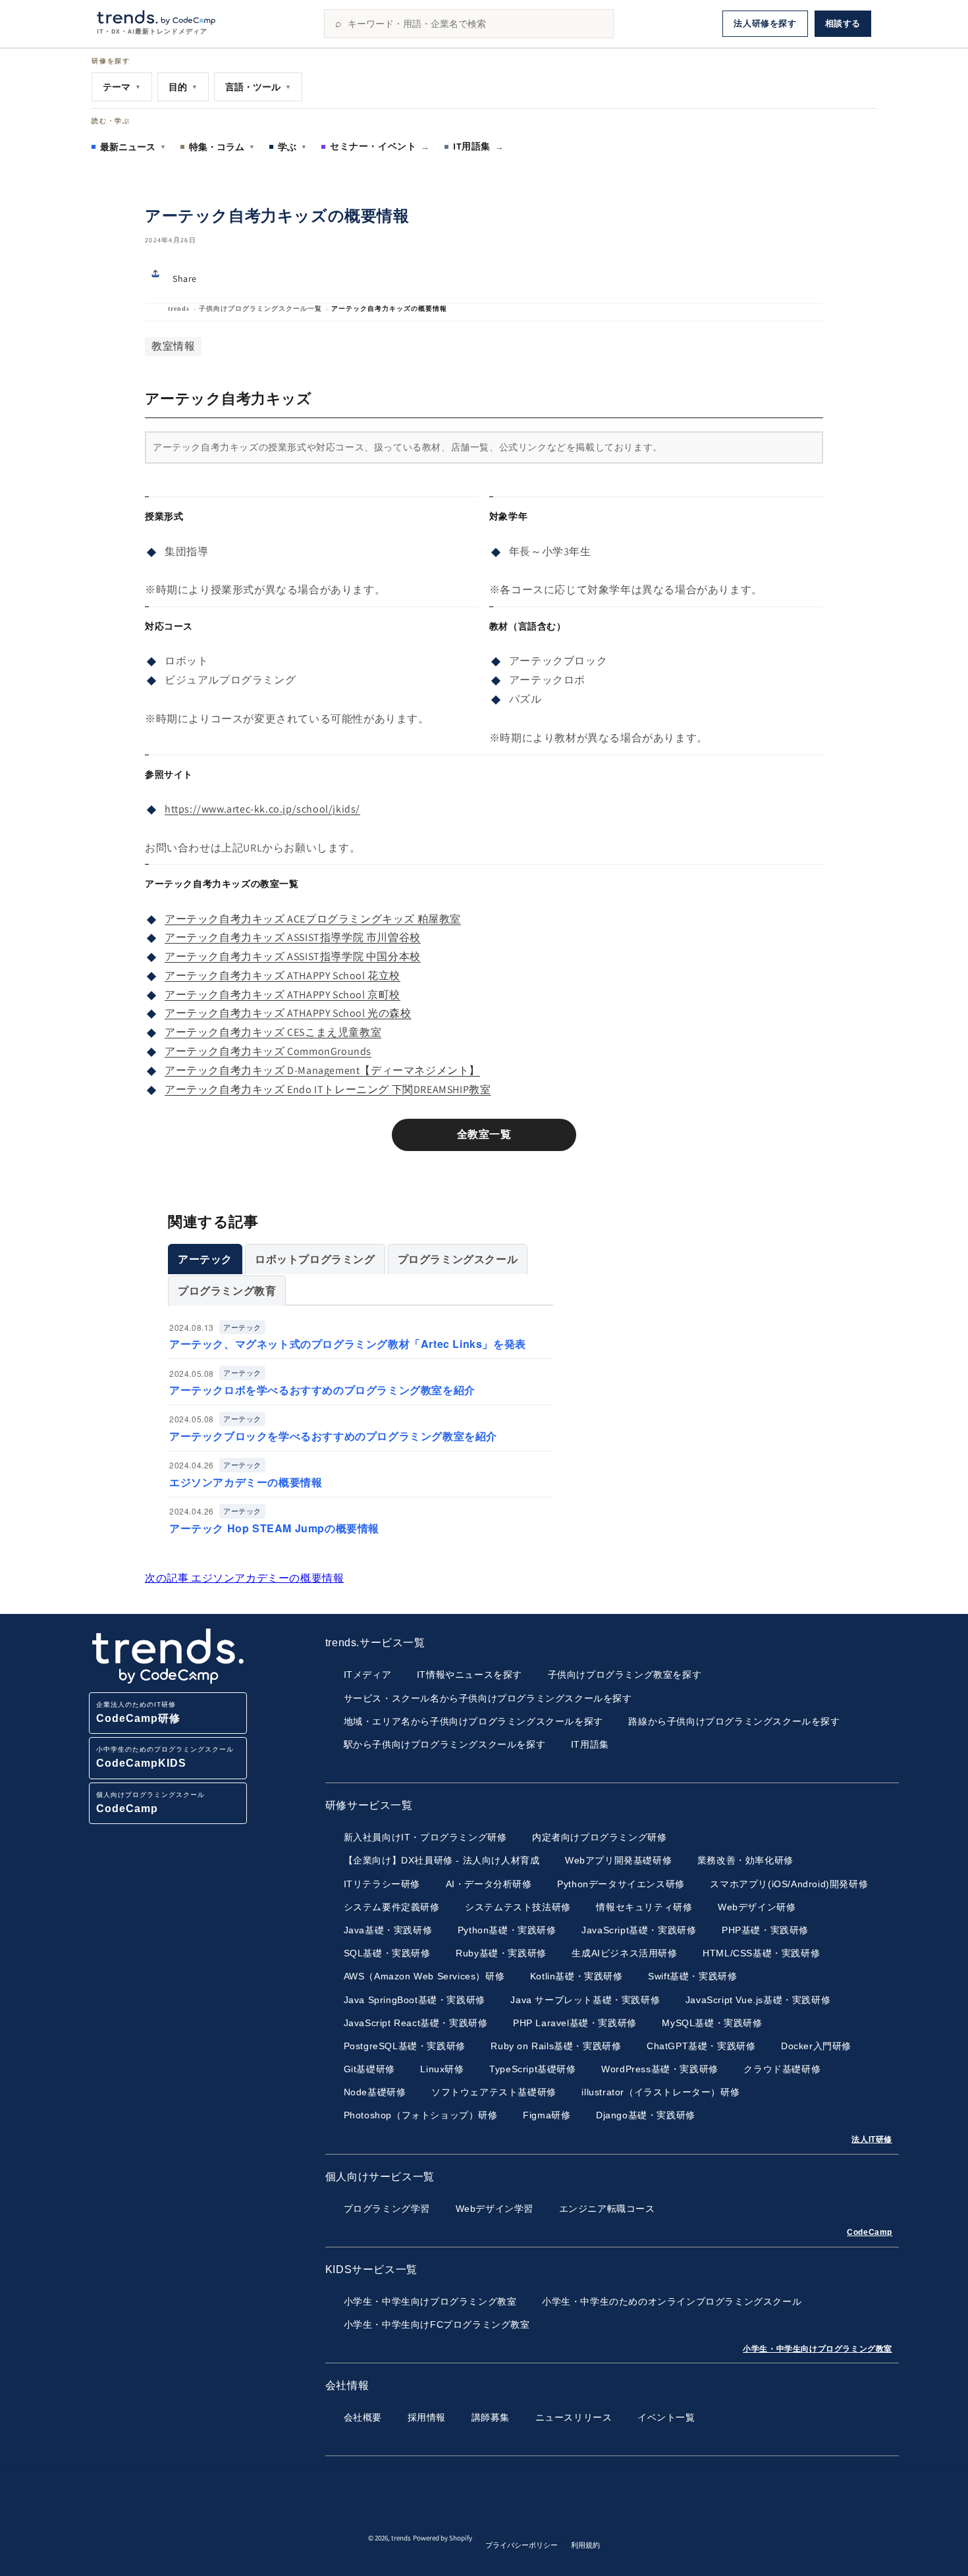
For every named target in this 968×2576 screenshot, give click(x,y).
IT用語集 (479, 146)
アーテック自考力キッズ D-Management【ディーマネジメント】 (322, 1070)
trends (179, 309)
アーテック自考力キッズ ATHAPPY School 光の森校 (288, 1013)
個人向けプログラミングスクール (150, 1803)
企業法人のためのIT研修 (138, 1712)
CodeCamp (870, 2232)
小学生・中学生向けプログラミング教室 (818, 2349)
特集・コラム (222, 147)
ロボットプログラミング (315, 1259)
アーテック (205, 1259)
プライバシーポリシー (522, 2545)
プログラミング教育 (227, 1290)
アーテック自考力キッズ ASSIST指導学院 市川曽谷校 (293, 937)
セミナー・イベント (380, 146)
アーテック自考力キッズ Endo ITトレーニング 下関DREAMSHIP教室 (328, 1089)
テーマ (122, 87)
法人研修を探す (765, 23)
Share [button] (185, 279)
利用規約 (585, 2545)
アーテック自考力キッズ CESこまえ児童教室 (273, 1032)
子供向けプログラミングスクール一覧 (260, 309)
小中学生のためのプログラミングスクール (165, 1757)
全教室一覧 (484, 1134)
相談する (843, 23)
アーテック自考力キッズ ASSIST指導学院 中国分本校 (293, 956)
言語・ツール (258, 87)
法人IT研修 (872, 2139)
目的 (183, 87)
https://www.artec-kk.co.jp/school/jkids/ (262, 809)
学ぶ (292, 147)
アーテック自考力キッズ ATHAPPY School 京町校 (282, 995)
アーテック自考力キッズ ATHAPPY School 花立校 (282, 976)
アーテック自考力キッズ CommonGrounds (268, 1051)
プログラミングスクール (458, 1259)
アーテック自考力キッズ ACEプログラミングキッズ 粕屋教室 (313, 919)
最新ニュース (133, 147)
